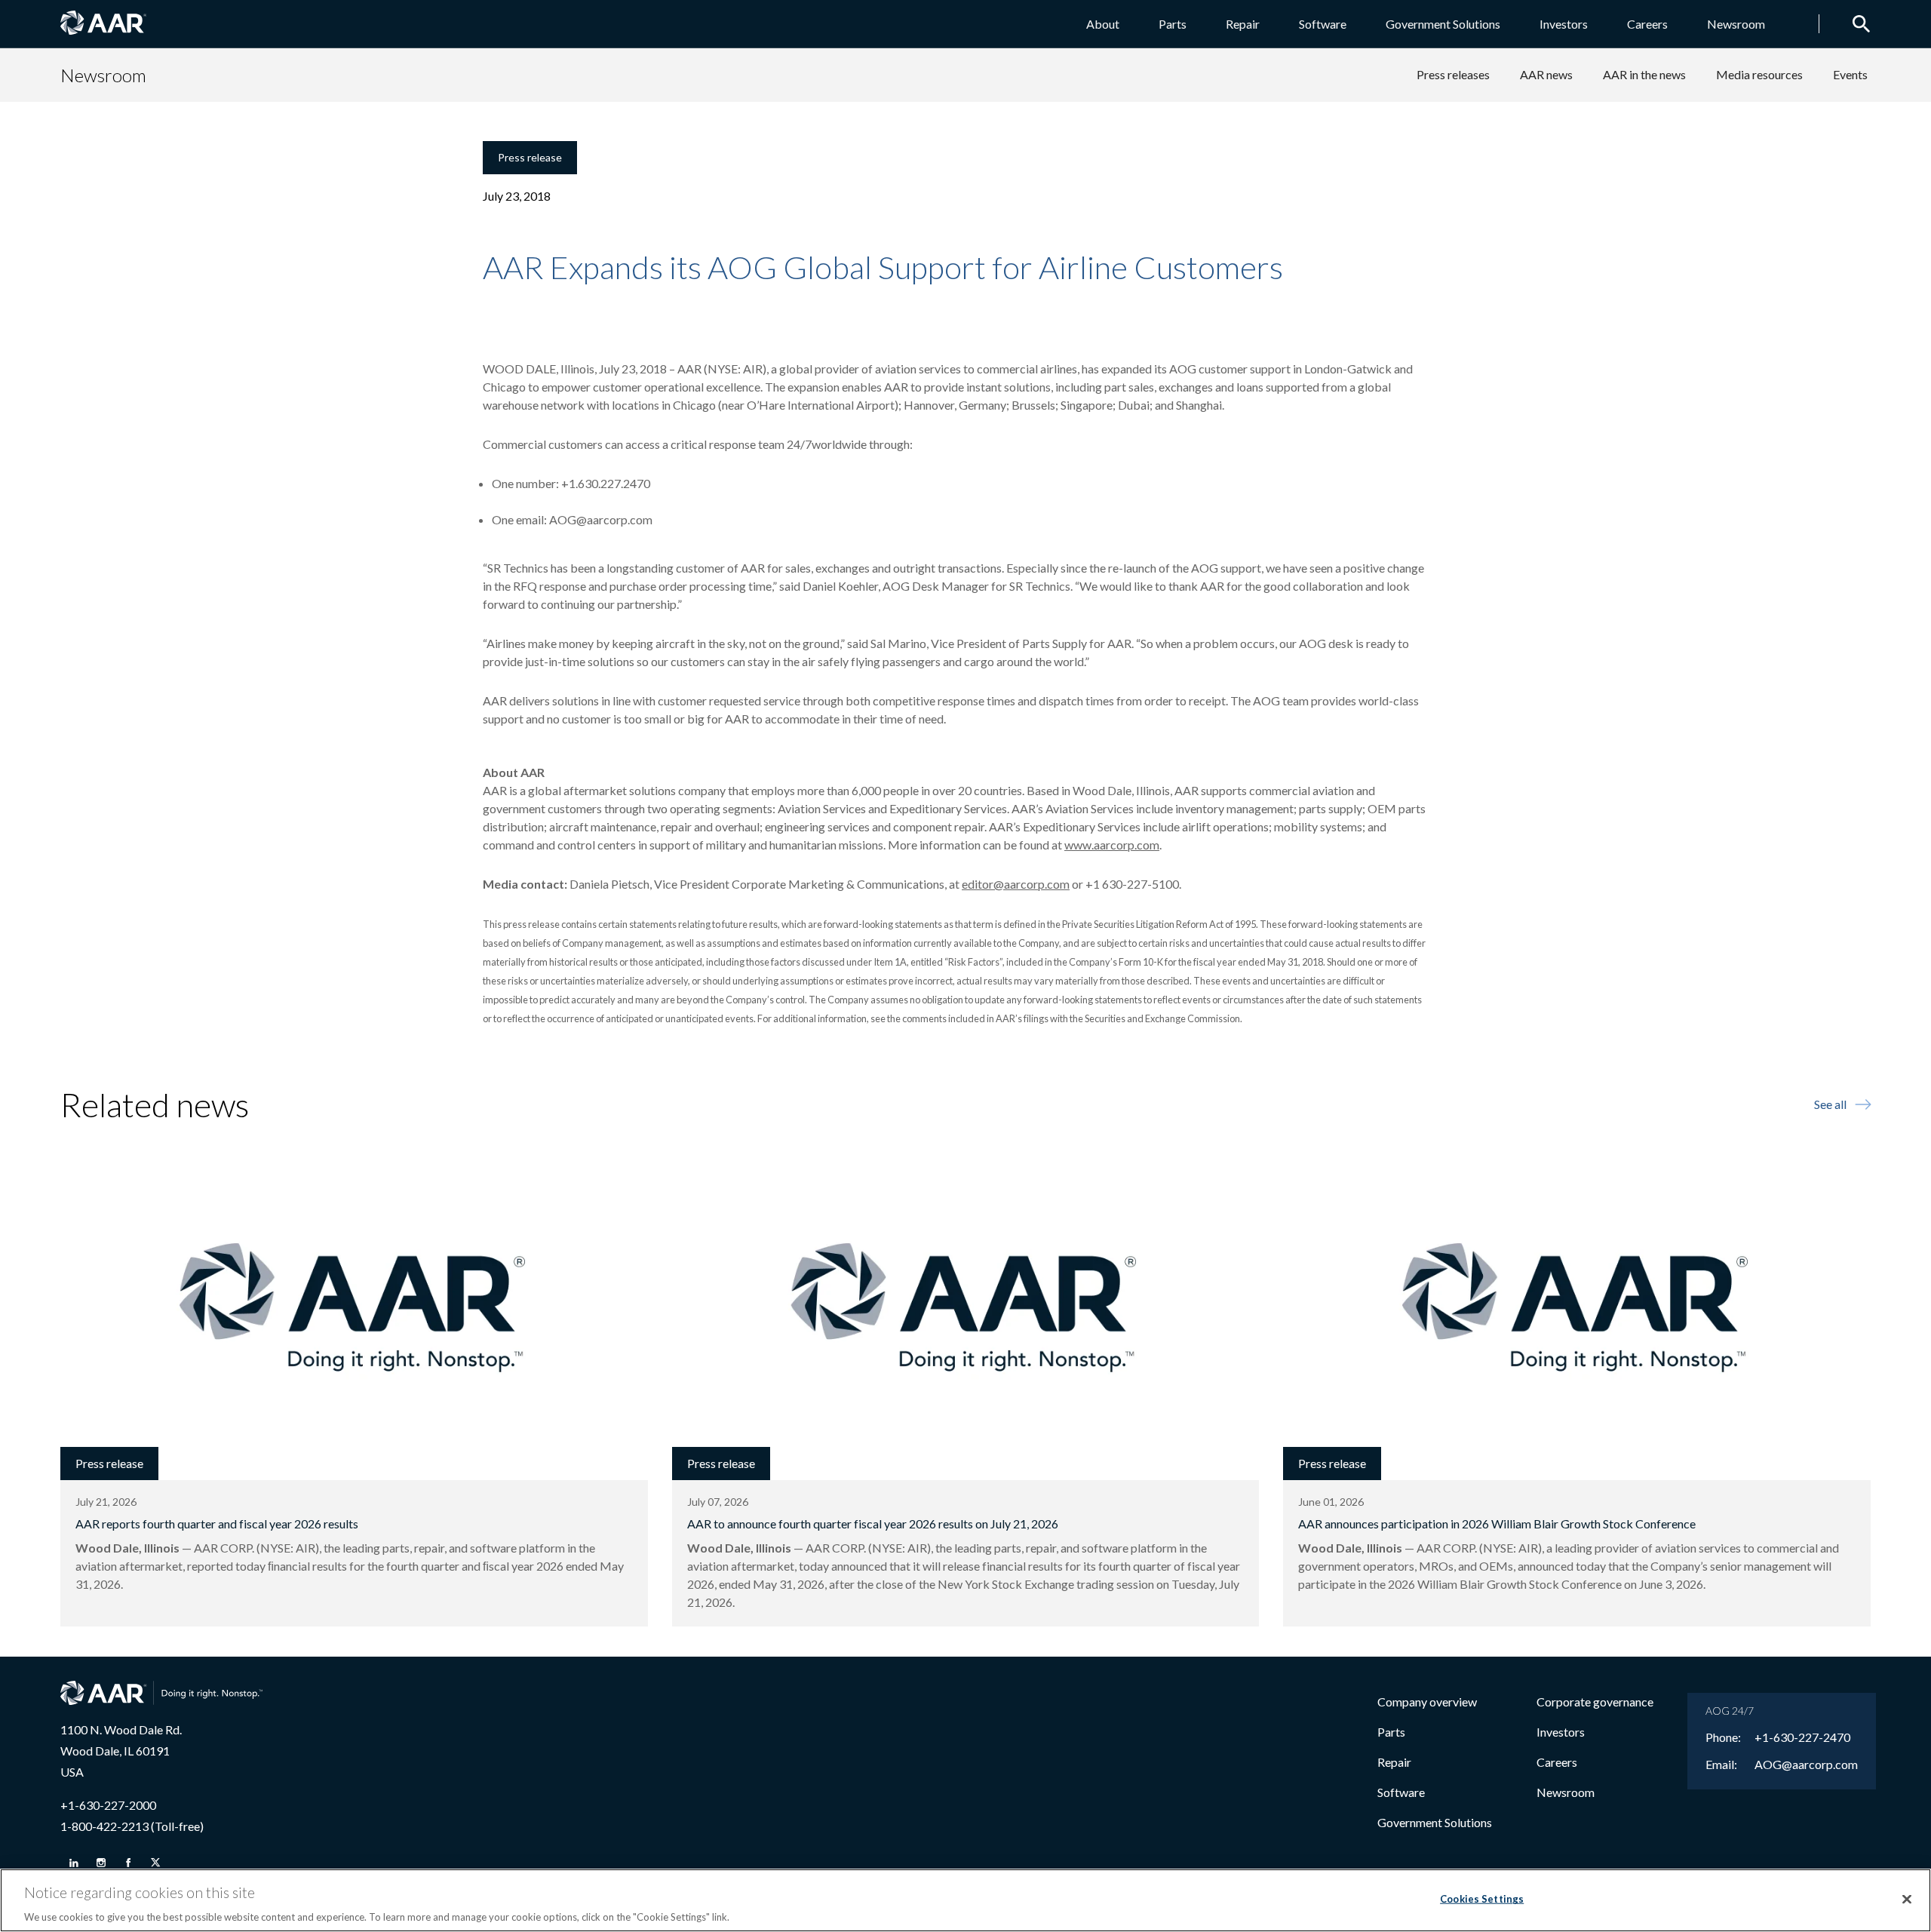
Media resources (1759, 74)
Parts (1173, 24)
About (1103, 24)
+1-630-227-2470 (1802, 1737)
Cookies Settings (1482, 1898)
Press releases (1453, 74)
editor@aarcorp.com (1016, 884)
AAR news (1546, 74)
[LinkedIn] (74, 1863)
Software (1323, 24)
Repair (1243, 24)
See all (1830, 1104)
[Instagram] (101, 1863)
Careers (1647, 24)
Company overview (1427, 1702)
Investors (1564, 24)
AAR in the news (1644, 74)
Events (1850, 74)
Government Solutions (1443, 24)
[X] (155, 1863)
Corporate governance (1595, 1702)
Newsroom (1736, 24)
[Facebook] (128, 1863)
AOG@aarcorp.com (601, 519)
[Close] (1907, 1899)
